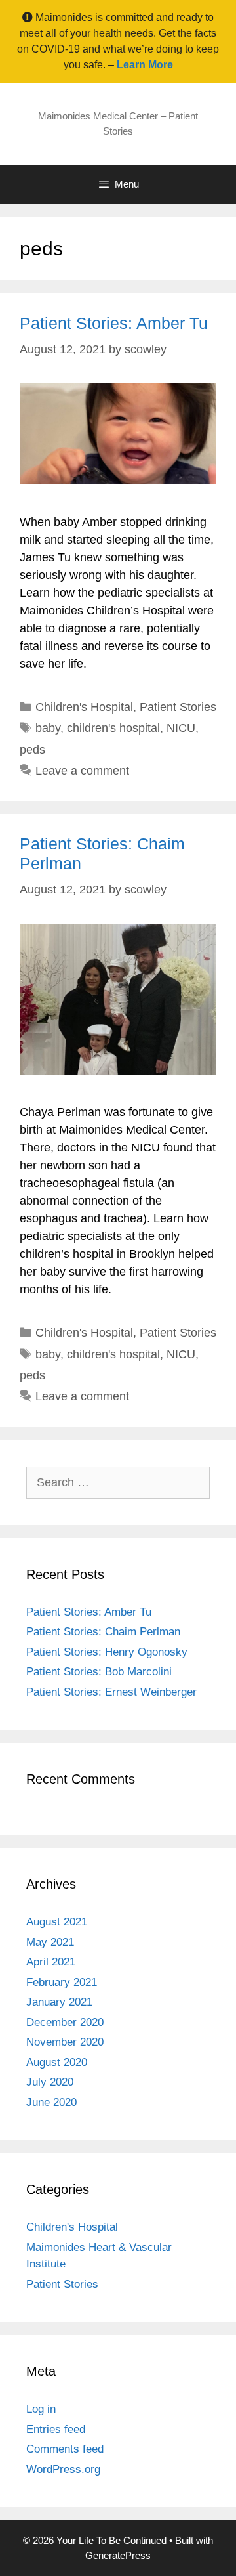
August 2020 (57, 2062)
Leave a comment (82, 771)
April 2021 (51, 1962)
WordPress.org (63, 2469)
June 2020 (51, 2102)
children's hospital (113, 728)
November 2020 (65, 2042)
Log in (41, 2409)
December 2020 (65, 2022)
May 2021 (50, 1942)
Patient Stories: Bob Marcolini (99, 1672)
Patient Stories (178, 707)
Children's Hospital (84, 707)
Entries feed (56, 2429)
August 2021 (57, 1922)
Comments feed (65, 2449)
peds (32, 750)
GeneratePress (118, 2555)
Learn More (145, 65)
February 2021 (62, 1982)
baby (48, 728)
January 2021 (59, 2002)
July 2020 (50, 2082)
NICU (181, 728)
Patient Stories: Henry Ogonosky (107, 1652)
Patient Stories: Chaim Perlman (103, 1632)
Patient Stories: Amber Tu (114, 323)
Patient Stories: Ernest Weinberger (111, 1692)
